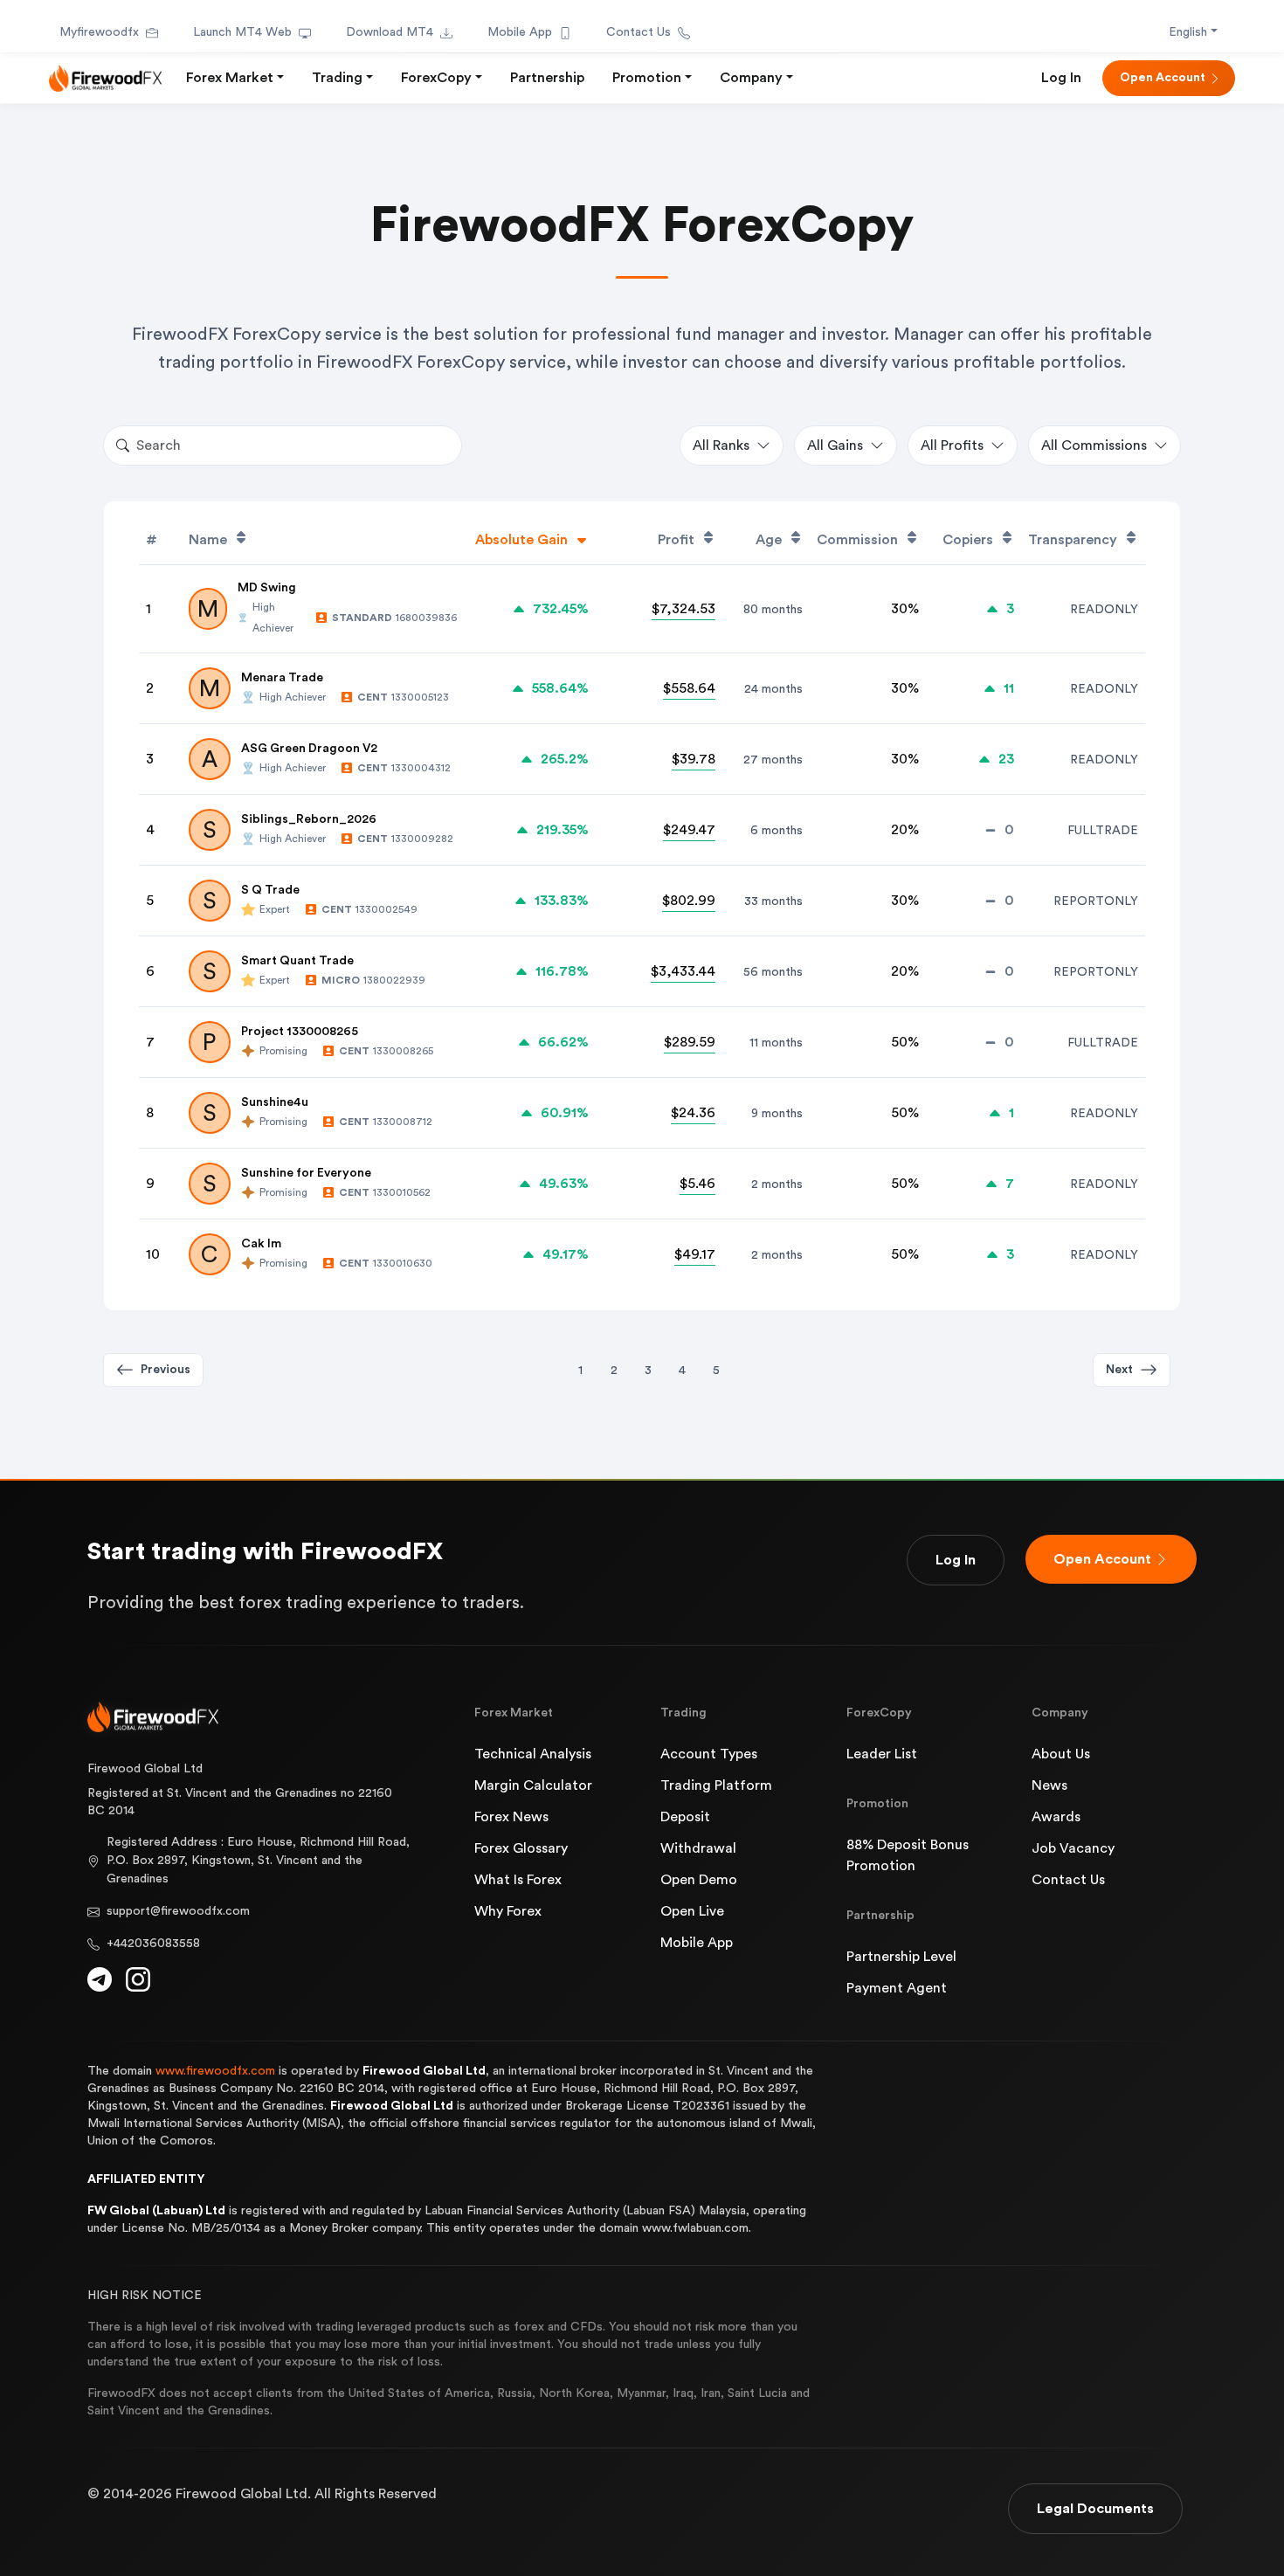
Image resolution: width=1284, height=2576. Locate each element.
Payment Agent (897, 1988)
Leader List (882, 1754)
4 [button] (682, 1371)
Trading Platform (716, 1785)
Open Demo (699, 1880)
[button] (1132, 1370)
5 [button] (716, 1371)
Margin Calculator (533, 1785)
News (1049, 1785)
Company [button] (751, 78)
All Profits (952, 445)
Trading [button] (337, 78)
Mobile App (520, 32)
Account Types (709, 1754)
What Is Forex (518, 1880)
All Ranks (721, 445)
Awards (1056, 1817)
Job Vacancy (1073, 1848)
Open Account (1163, 78)
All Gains (835, 445)
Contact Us (639, 32)
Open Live (692, 1911)
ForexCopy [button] (436, 78)
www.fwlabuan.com (695, 2228)
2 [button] (614, 1371)
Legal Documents (1095, 2509)
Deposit (685, 1817)
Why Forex (508, 1911)
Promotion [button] (647, 78)
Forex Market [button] (230, 78)
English (1188, 32)
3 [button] (648, 1371)
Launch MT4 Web (242, 32)
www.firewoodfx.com (215, 2071)
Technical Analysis (533, 1754)
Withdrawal (698, 1848)
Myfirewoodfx (99, 32)
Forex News (511, 1817)
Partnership (547, 78)
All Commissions (1094, 445)
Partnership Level (901, 1957)
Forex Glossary (521, 1848)
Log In (1061, 78)
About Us (1061, 1754)
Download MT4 (390, 32)
